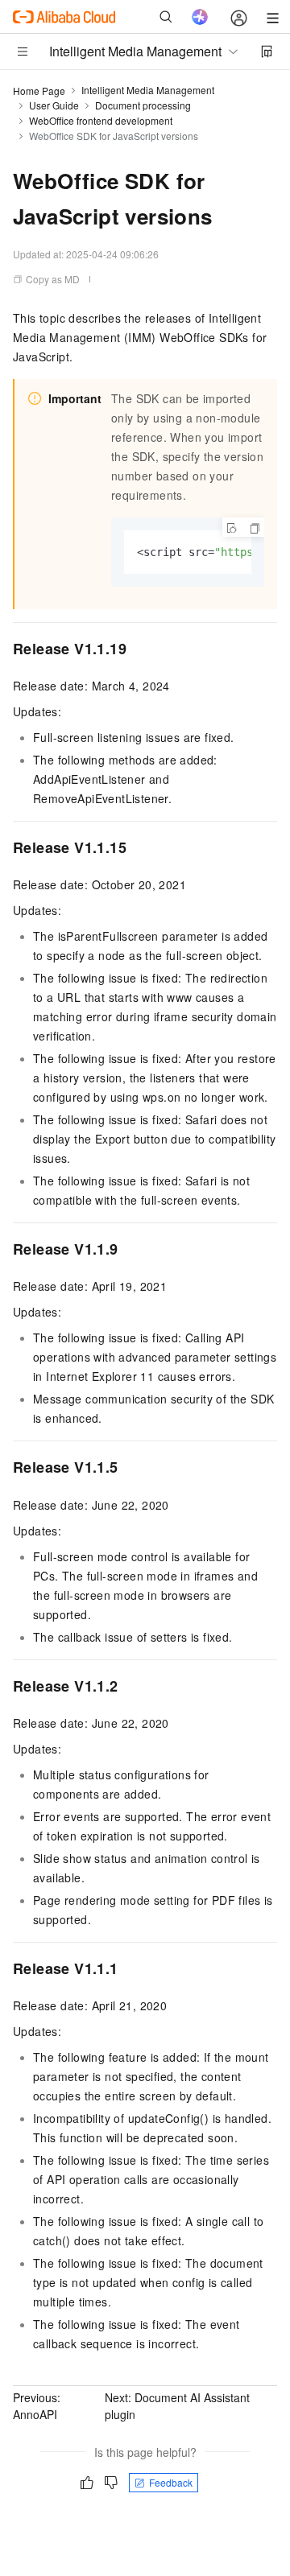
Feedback (171, 2482)
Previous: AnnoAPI (37, 2406)
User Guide (54, 105)
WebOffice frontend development (101, 120)
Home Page (39, 91)
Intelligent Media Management (148, 90)
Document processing (143, 105)
